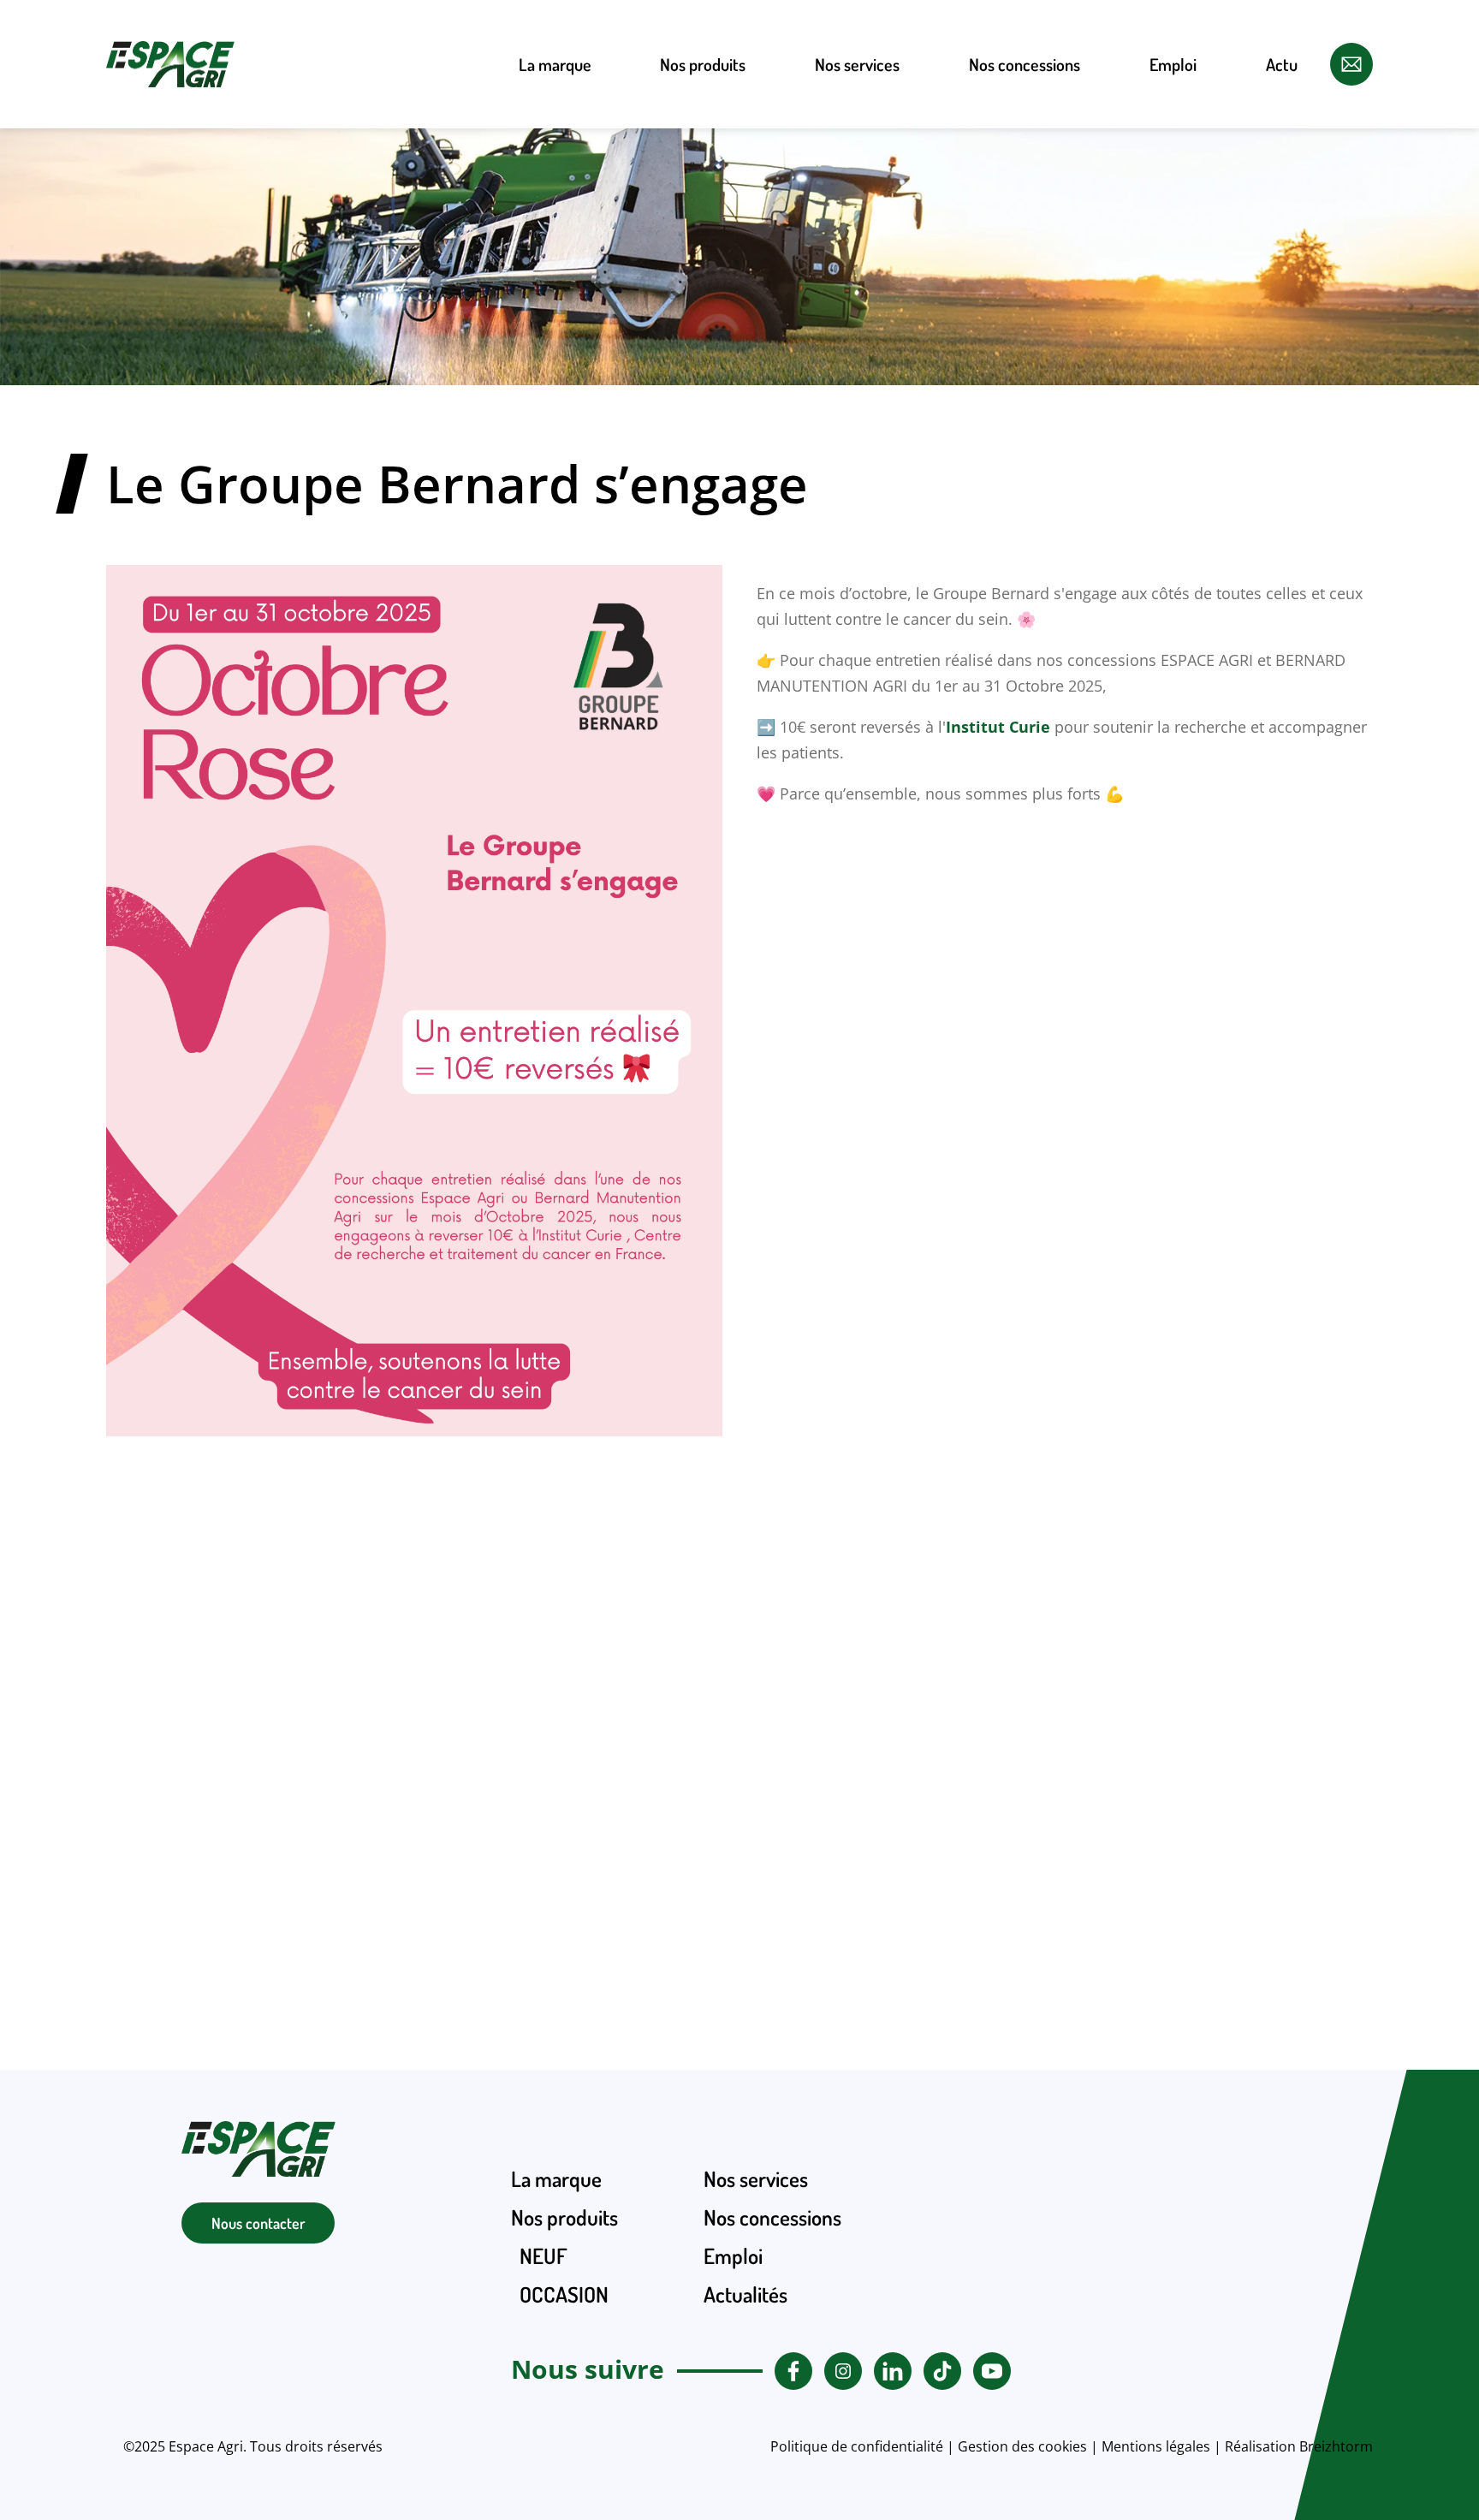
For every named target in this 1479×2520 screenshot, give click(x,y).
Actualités (745, 2294)
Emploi (1173, 64)
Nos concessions (1025, 64)
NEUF (703, 163)
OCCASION (703, 217)
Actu (1282, 64)
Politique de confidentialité (857, 2446)
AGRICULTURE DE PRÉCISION (703, 281)
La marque (555, 64)
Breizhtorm (1336, 2446)
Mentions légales (1156, 2446)
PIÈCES (703, 345)
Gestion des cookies (1022, 2446)
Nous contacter (258, 2223)
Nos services (857, 64)
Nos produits (703, 64)
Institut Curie (998, 727)
